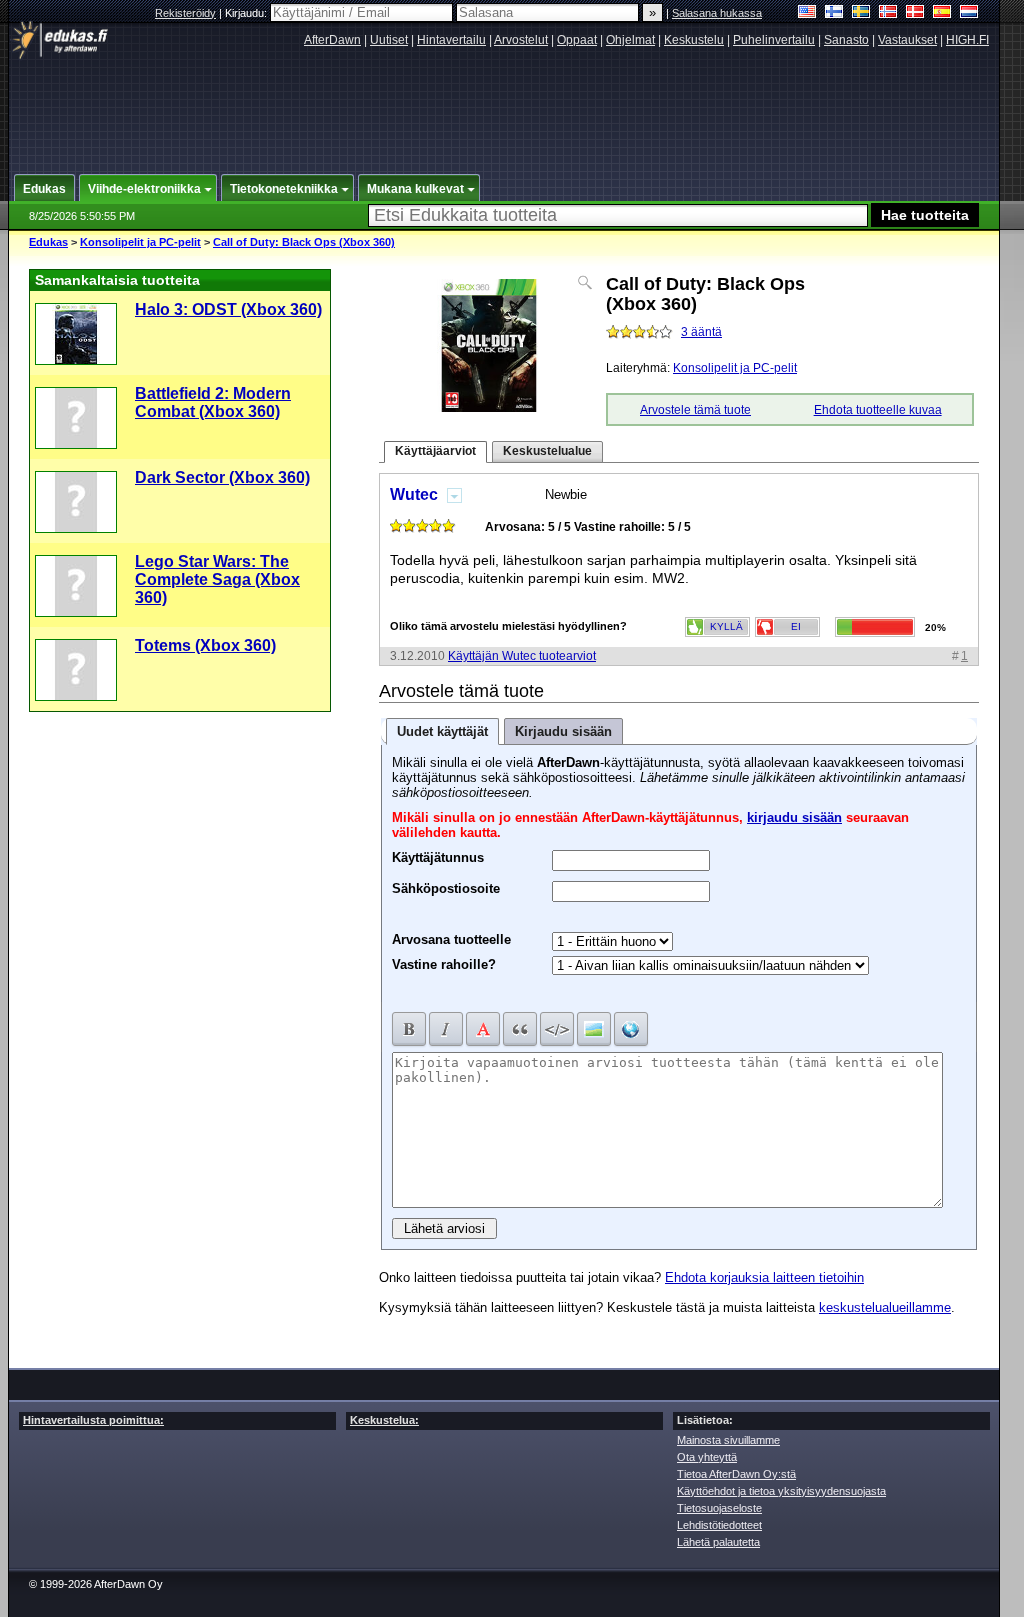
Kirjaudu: (247, 13)
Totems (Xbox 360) (205, 645)
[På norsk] (888, 13)
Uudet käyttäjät (442, 731)
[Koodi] (557, 1029)
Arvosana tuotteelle (451, 939)
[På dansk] (915, 13)
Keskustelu (694, 40)
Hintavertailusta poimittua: (93, 1420)
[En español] (942, 13)
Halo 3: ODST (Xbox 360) (228, 309)
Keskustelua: (384, 1420)
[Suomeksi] (834, 13)
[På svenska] (861, 13)
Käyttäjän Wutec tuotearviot (522, 656)
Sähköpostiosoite (446, 886)
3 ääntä (701, 332)
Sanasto (846, 40)
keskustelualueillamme (885, 1307)
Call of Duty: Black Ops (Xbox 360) (304, 242)
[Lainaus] (520, 1029)
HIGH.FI (967, 40)
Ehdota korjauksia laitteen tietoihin (764, 1277)
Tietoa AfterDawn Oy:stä (736, 1474)
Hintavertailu (451, 40)
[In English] (807, 13)
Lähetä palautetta (718, 1542)
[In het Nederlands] (969, 13)
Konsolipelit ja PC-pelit (140, 242)
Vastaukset (907, 40)
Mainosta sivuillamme (728, 1440)
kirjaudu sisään (794, 817)
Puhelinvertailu (774, 40)
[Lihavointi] (409, 1029)
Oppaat (577, 40)
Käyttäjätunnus (438, 855)
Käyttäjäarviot (435, 451)
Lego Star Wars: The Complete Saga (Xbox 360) (217, 579)
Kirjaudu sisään (563, 731)
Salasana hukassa (717, 13)
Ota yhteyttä (707, 1457)
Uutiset (389, 40)
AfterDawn (332, 40)
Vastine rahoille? (444, 964)
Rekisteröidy (185, 13)
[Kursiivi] (446, 1029)
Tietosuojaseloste (719, 1508)
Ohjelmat (630, 40)
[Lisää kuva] (594, 1029)
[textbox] (618, 215)
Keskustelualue (547, 451)
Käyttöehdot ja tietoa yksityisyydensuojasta (781, 1491)
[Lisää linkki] (631, 1029)
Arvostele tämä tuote (695, 410)
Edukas (48, 242)
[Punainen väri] (483, 1029)
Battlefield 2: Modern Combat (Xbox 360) (213, 402)
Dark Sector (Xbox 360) (222, 477)
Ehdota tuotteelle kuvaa (878, 410)
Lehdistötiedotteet (719, 1525)
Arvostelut (521, 40)
